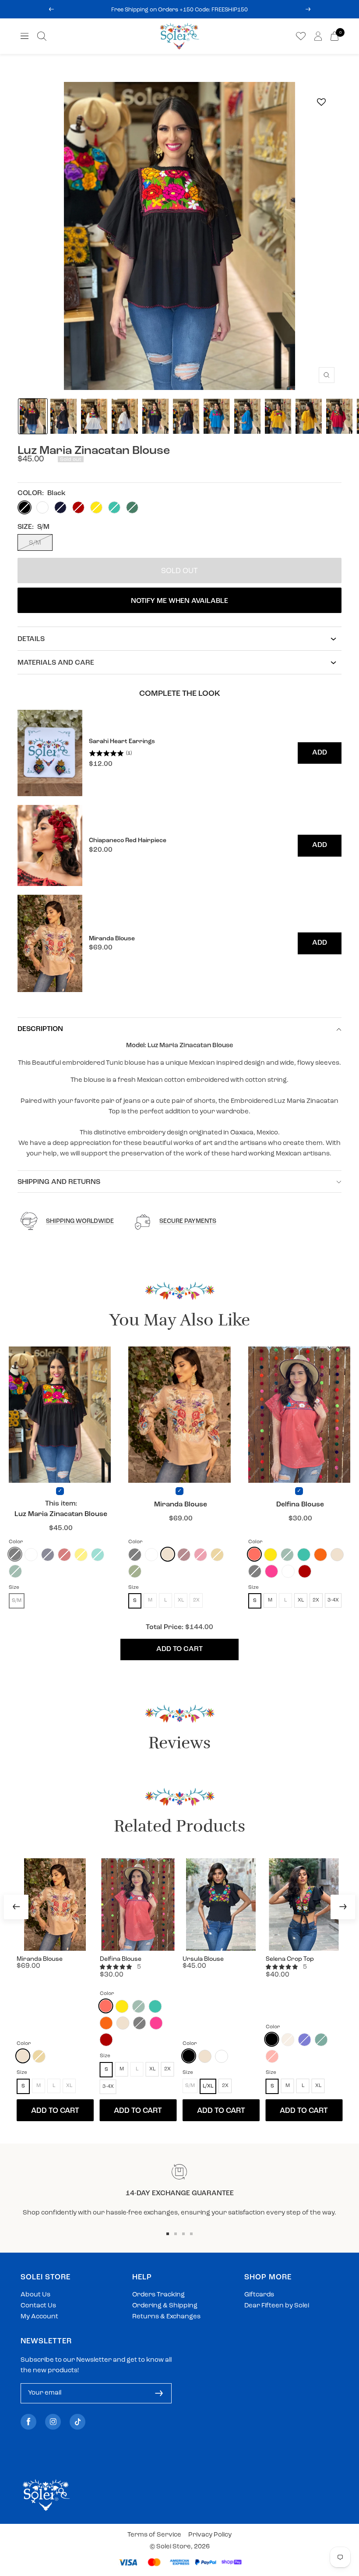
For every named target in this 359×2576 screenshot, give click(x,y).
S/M (35, 543)
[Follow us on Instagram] (53, 2422)
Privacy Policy (210, 2535)
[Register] (159, 2393)
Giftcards (259, 2295)
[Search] (42, 36)
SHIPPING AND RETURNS (59, 1182)
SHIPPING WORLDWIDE (80, 1221)
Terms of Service (154, 2535)
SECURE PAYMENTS (188, 1221)
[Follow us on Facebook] (28, 2422)
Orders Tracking (158, 2295)
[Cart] (334, 36)
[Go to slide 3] (183, 2234)
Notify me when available (179, 601)
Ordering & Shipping (165, 2306)
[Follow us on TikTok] (77, 2422)
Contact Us (38, 2306)
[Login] (318, 36)
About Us (35, 2295)
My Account (39, 2317)
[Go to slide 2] (176, 2234)
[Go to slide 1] (168, 2234)
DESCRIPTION (40, 1029)
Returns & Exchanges (166, 2317)
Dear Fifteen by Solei (277, 2306)
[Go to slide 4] (191, 2234)
